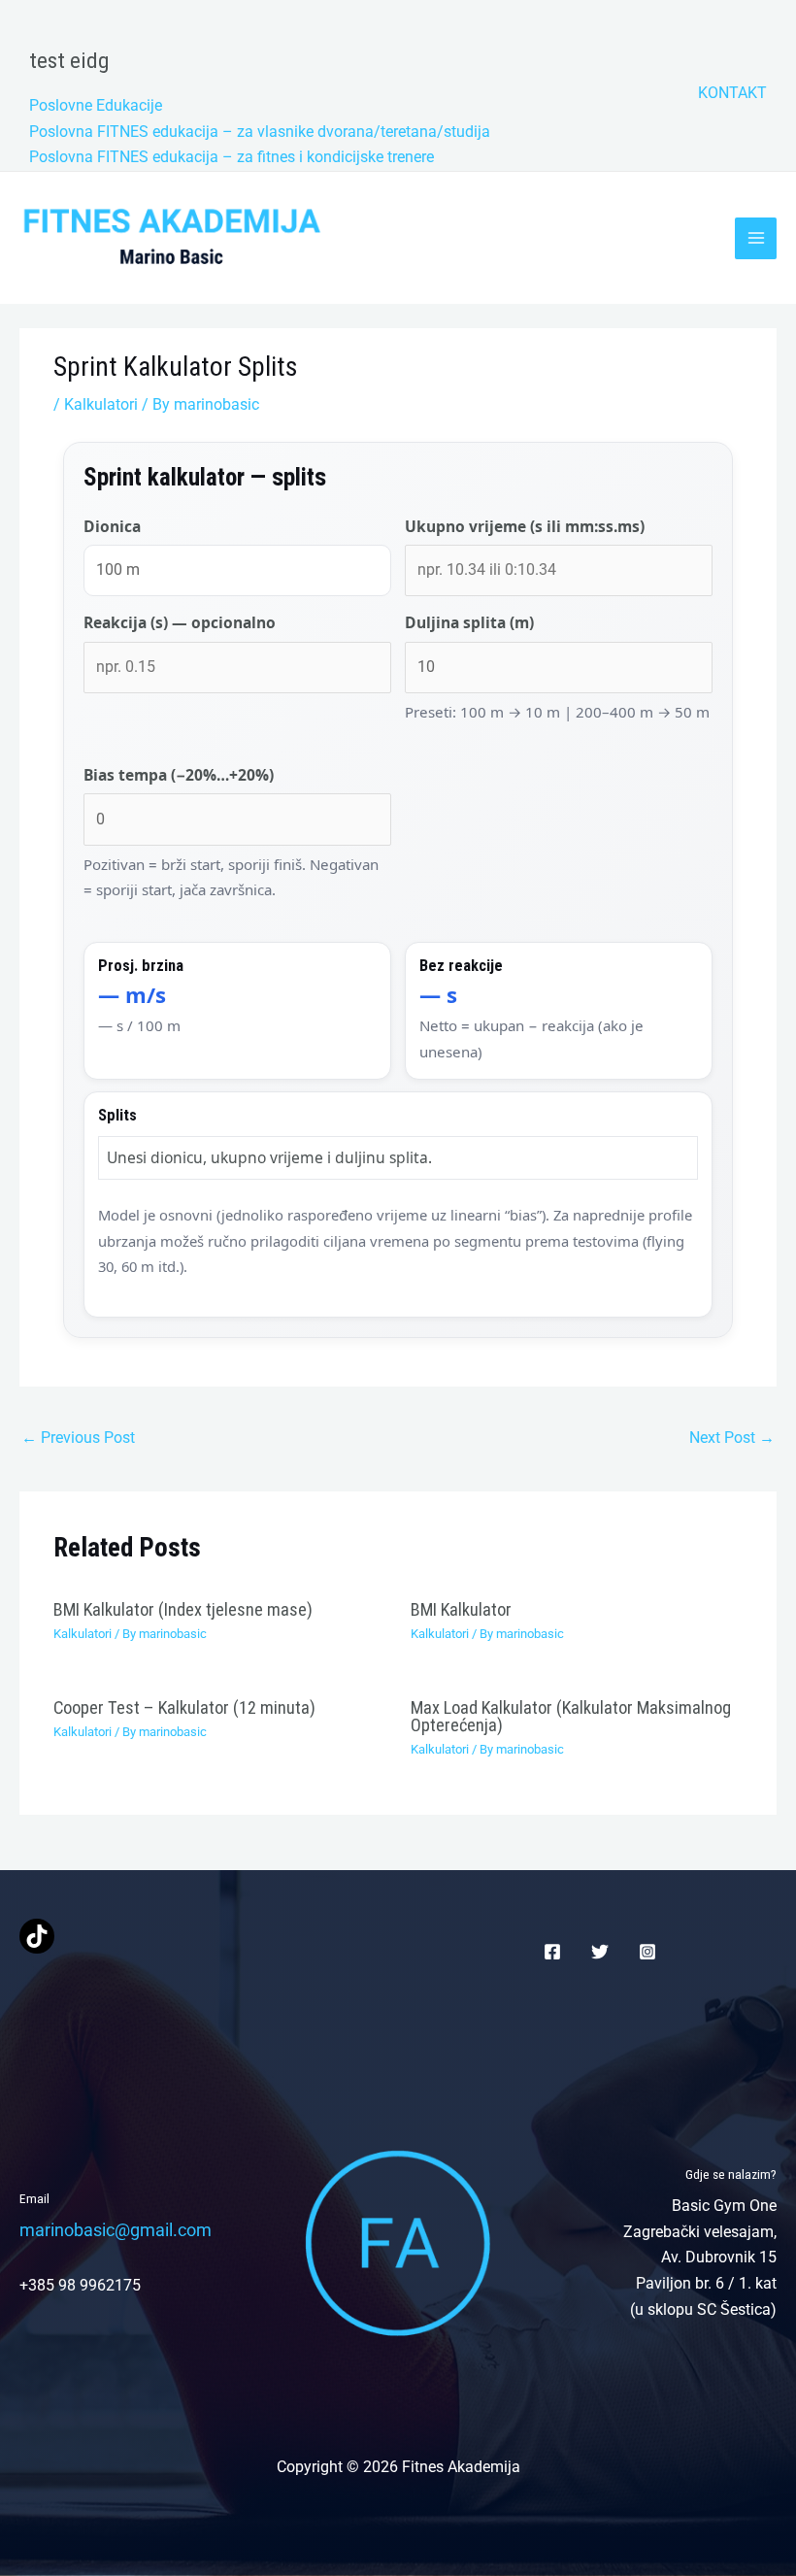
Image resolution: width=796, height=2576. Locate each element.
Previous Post (78, 1438)
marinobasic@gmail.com (116, 2230)
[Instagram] (647, 1952)
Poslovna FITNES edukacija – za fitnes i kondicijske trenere (232, 157)
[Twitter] (600, 1952)
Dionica (112, 526)
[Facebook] (552, 1952)
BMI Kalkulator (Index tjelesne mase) (183, 1609)
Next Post (732, 1438)
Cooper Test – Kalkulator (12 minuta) (184, 1707)
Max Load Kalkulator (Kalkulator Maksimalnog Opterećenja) (571, 1716)
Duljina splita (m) (469, 622)
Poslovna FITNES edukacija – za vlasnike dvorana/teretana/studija (260, 132)
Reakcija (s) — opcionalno (180, 622)
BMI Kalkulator (461, 1609)
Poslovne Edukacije (96, 105)
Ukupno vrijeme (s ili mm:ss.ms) (525, 526)
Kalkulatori (101, 404)
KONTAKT (732, 93)
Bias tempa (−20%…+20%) (179, 775)
